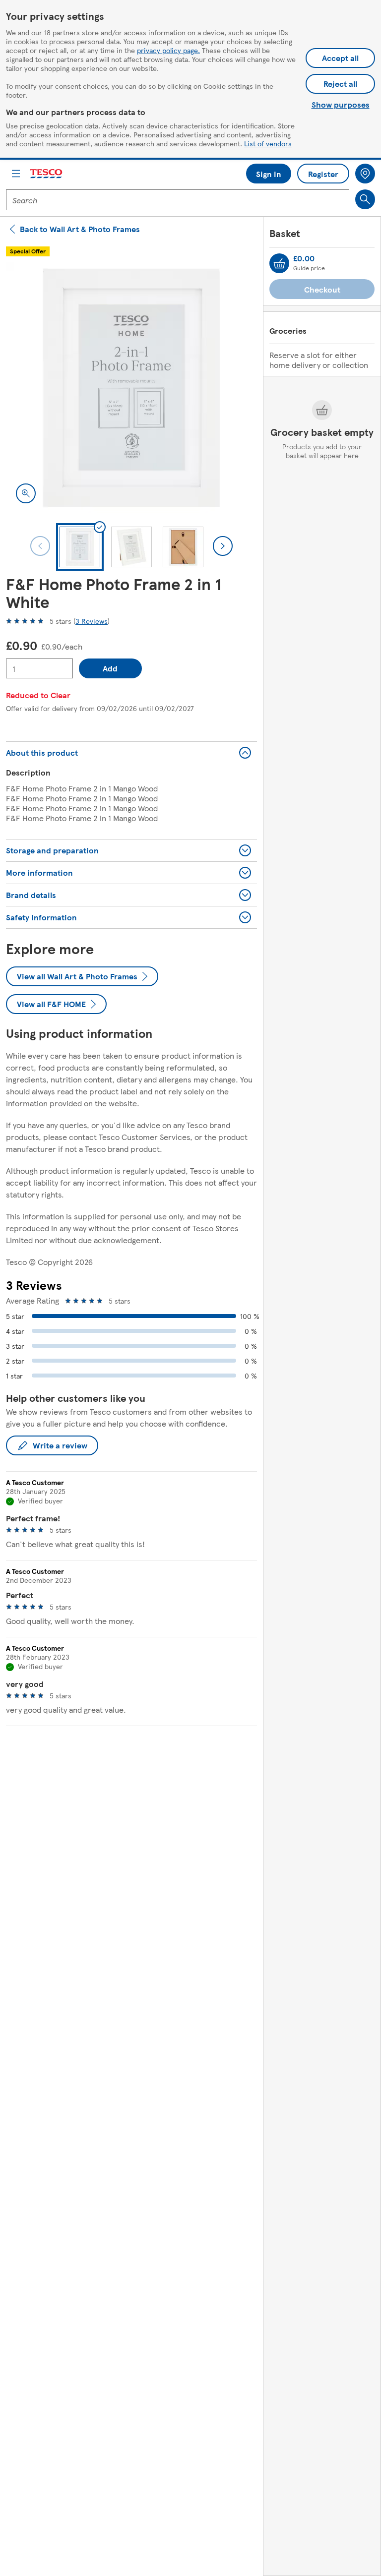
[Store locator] (365, 174)
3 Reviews (92, 621)
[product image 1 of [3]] (131, 388)
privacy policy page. (168, 50)
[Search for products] (365, 199)
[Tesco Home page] (47, 174)
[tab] (80, 547)
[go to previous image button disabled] (40, 546)
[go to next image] (223, 546)
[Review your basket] (279, 263)
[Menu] (16, 174)
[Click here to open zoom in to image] (26, 493)
